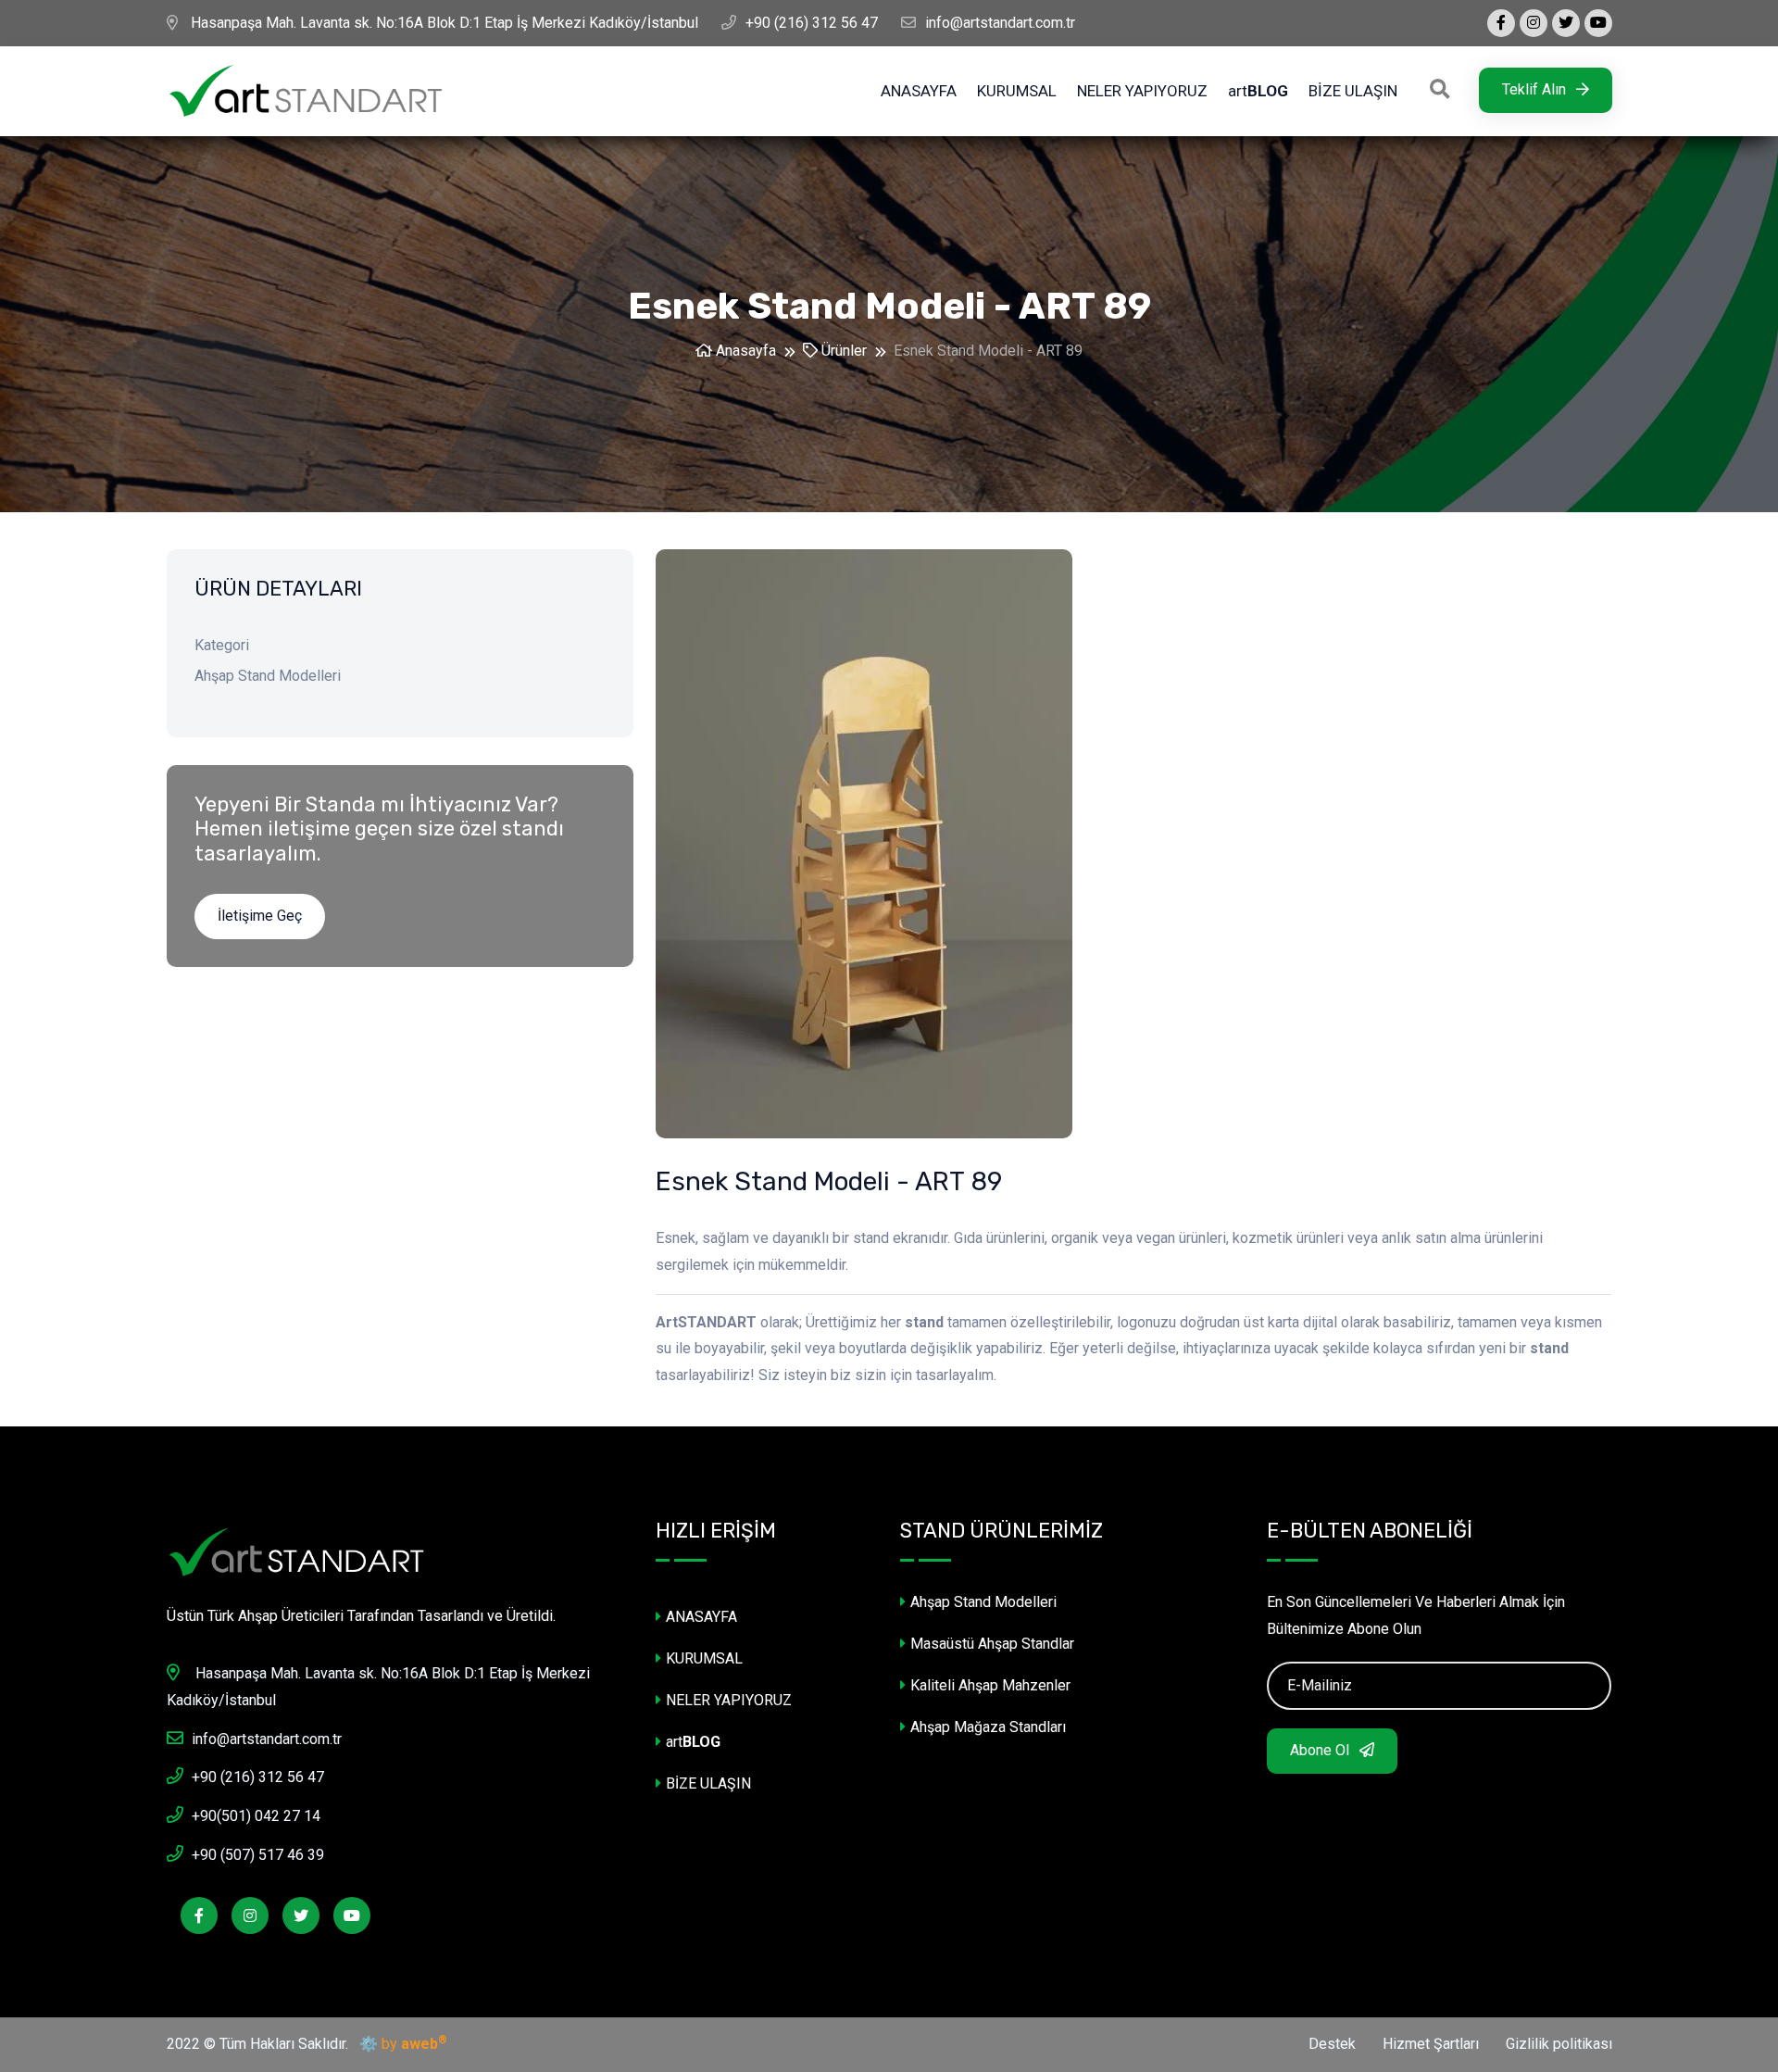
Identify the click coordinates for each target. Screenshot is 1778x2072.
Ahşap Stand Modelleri (983, 1602)
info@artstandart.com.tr (1000, 23)
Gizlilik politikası (1559, 2044)
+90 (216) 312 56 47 (812, 23)
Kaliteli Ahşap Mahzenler (990, 1685)
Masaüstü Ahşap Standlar (992, 1644)
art (1258, 91)
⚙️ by (400, 2043)
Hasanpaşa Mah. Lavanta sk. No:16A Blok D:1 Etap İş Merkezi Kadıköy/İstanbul (443, 23)
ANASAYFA (919, 91)
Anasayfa (744, 351)
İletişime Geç (260, 916)
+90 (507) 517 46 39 (258, 1855)
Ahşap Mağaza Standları (988, 1727)
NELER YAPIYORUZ (1142, 91)
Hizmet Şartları (1431, 2044)
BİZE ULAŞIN (1353, 91)
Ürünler (842, 351)
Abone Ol (1321, 1750)
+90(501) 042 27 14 (256, 1816)
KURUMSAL (1017, 91)
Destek (1332, 2044)
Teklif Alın (1536, 89)
